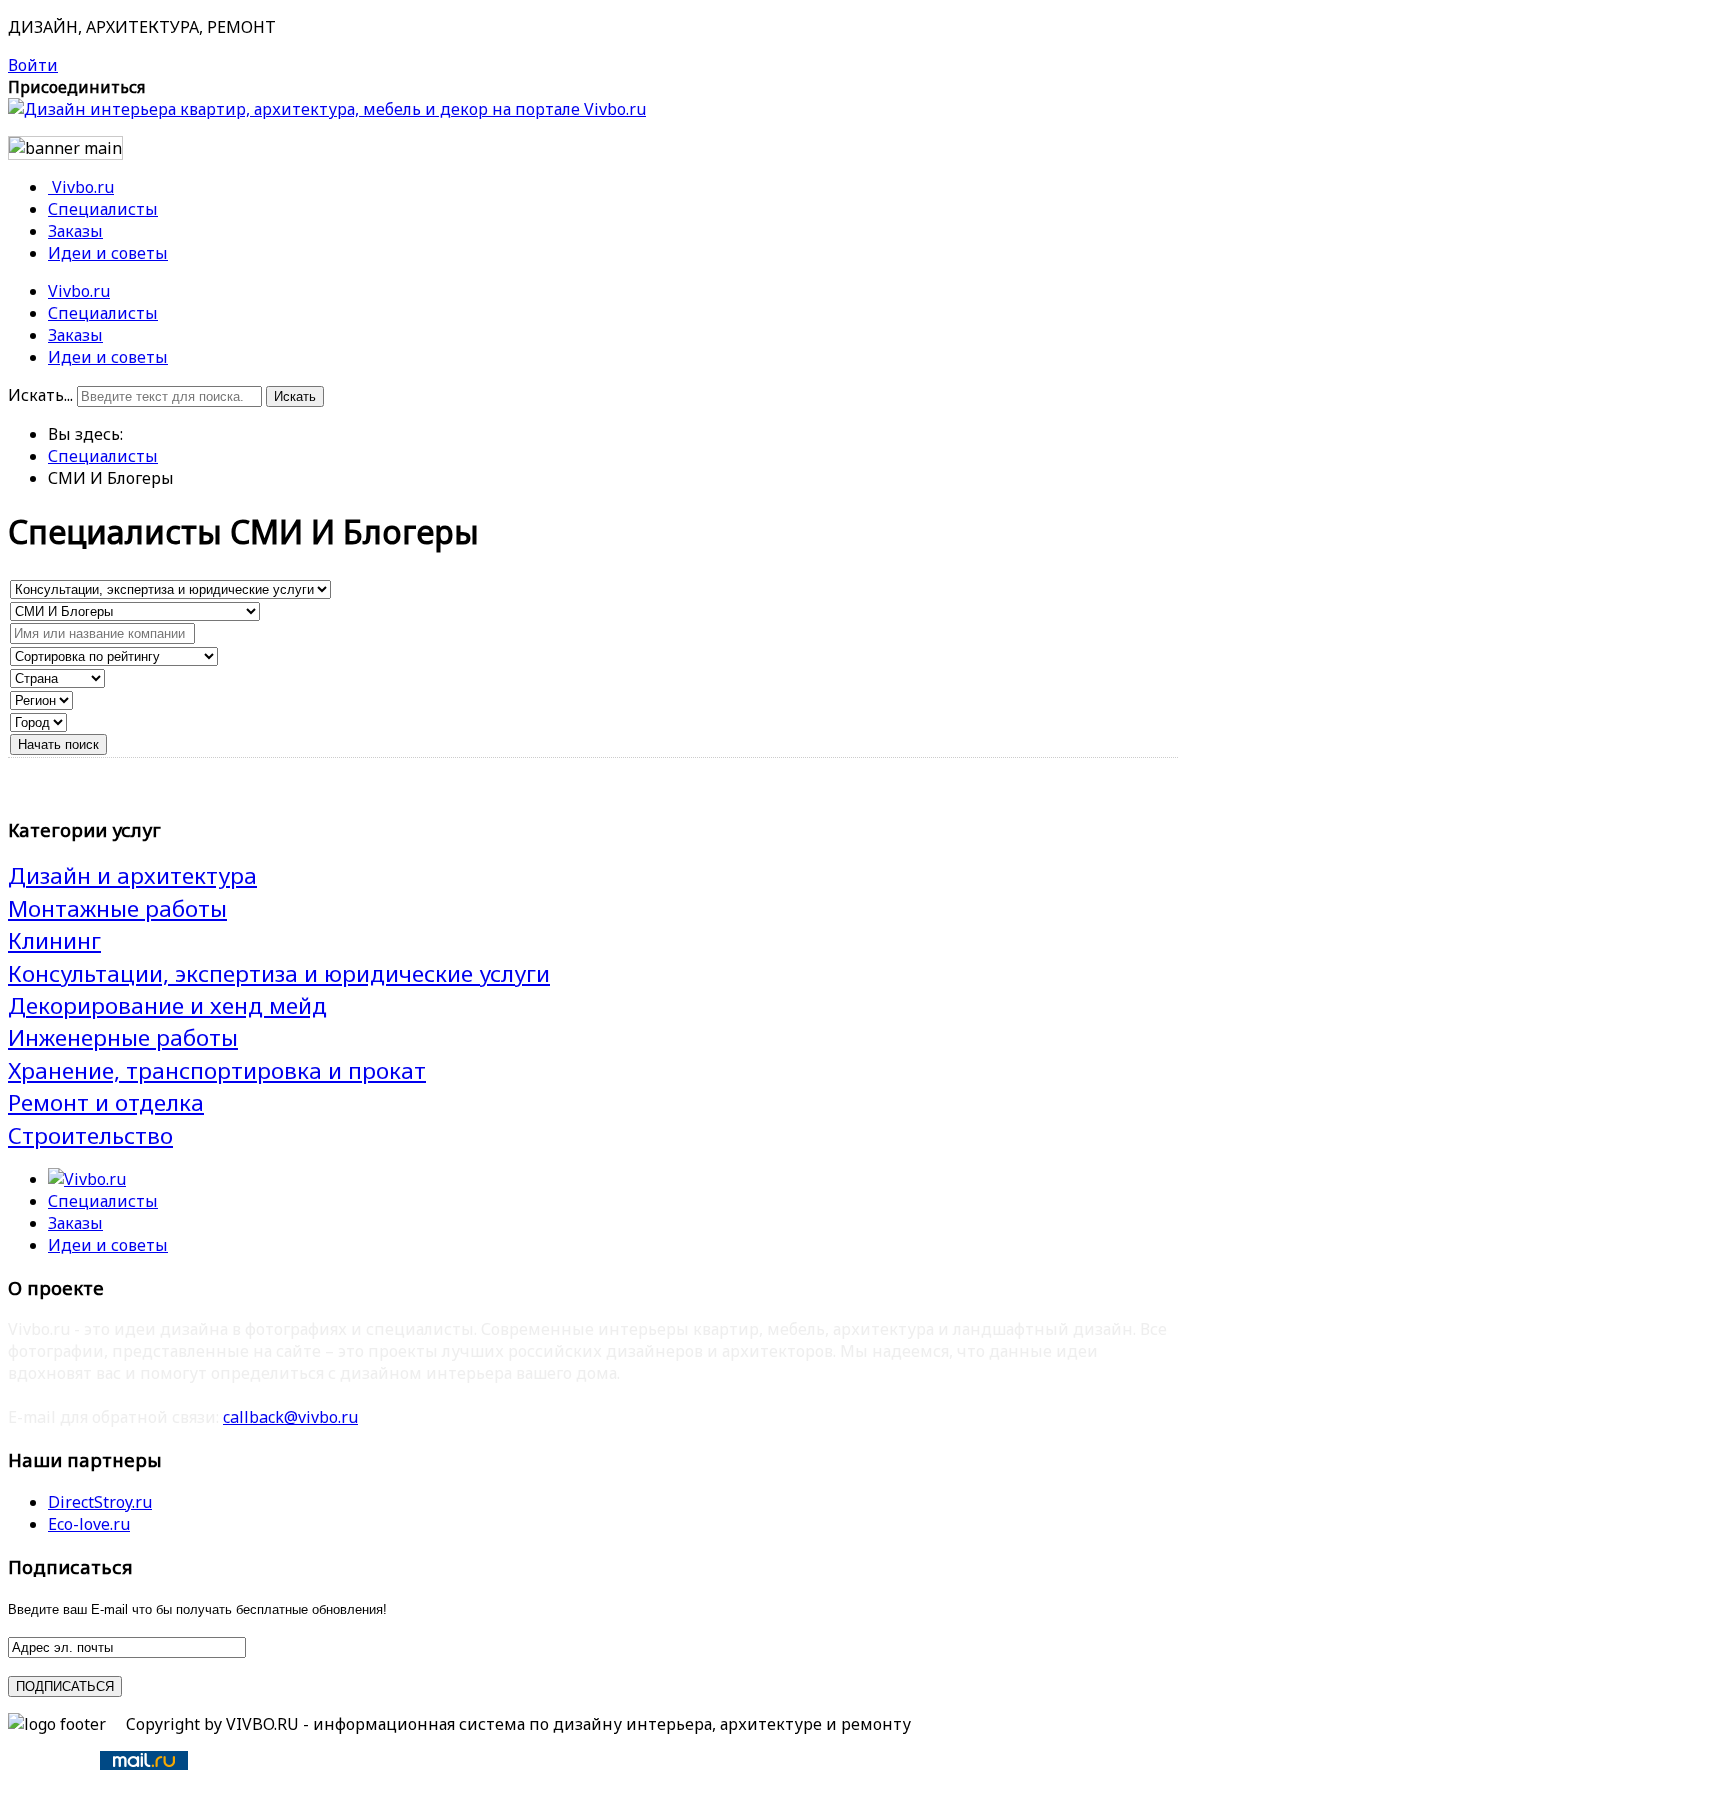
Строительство (90, 1135)
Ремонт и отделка (106, 1102)
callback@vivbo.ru (290, 1417)
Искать (295, 396)
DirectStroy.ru (100, 1502)
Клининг (54, 940)
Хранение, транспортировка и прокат (217, 1070)
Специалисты (103, 313)
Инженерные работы (123, 1037)
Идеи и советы (108, 357)
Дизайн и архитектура (132, 875)
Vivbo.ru (79, 291)
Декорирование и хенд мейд (167, 1005)
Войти (33, 65)
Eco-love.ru (89, 1524)
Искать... (40, 395)
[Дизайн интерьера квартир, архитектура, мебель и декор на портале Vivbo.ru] (327, 109)
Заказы (75, 335)
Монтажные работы (117, 908)
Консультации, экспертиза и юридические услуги (279, 973)
